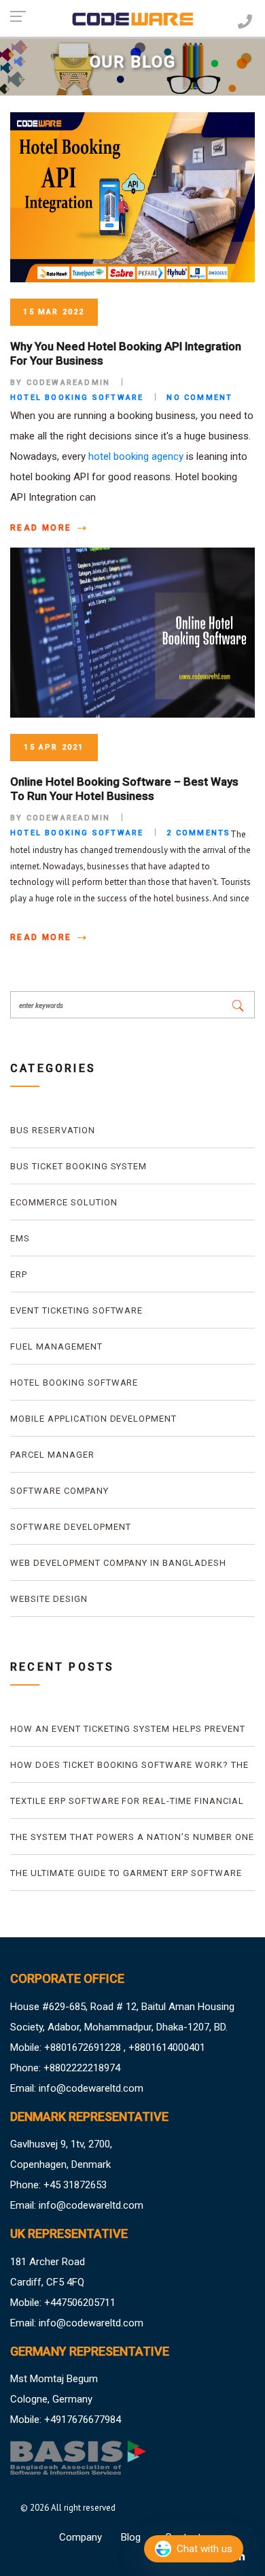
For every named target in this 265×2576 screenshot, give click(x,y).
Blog (131, 2537)
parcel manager (52, 1455)
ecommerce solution (64, 1202)
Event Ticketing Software (76, 1310)
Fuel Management (56, 1346)
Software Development (71, 1527)
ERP (19, 1274)
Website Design (49, 1599)
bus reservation (53, 1130)
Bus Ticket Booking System (78, 1166)
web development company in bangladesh (118, 1563)
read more (43, 528)
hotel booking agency (136, 456)
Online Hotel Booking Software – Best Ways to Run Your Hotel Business (124, 788)
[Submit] (238, 1005)
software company (59, 1491)
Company (81, 2537)
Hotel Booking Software (74, 1383)
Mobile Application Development (93, 1419)
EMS (20, 1238)
